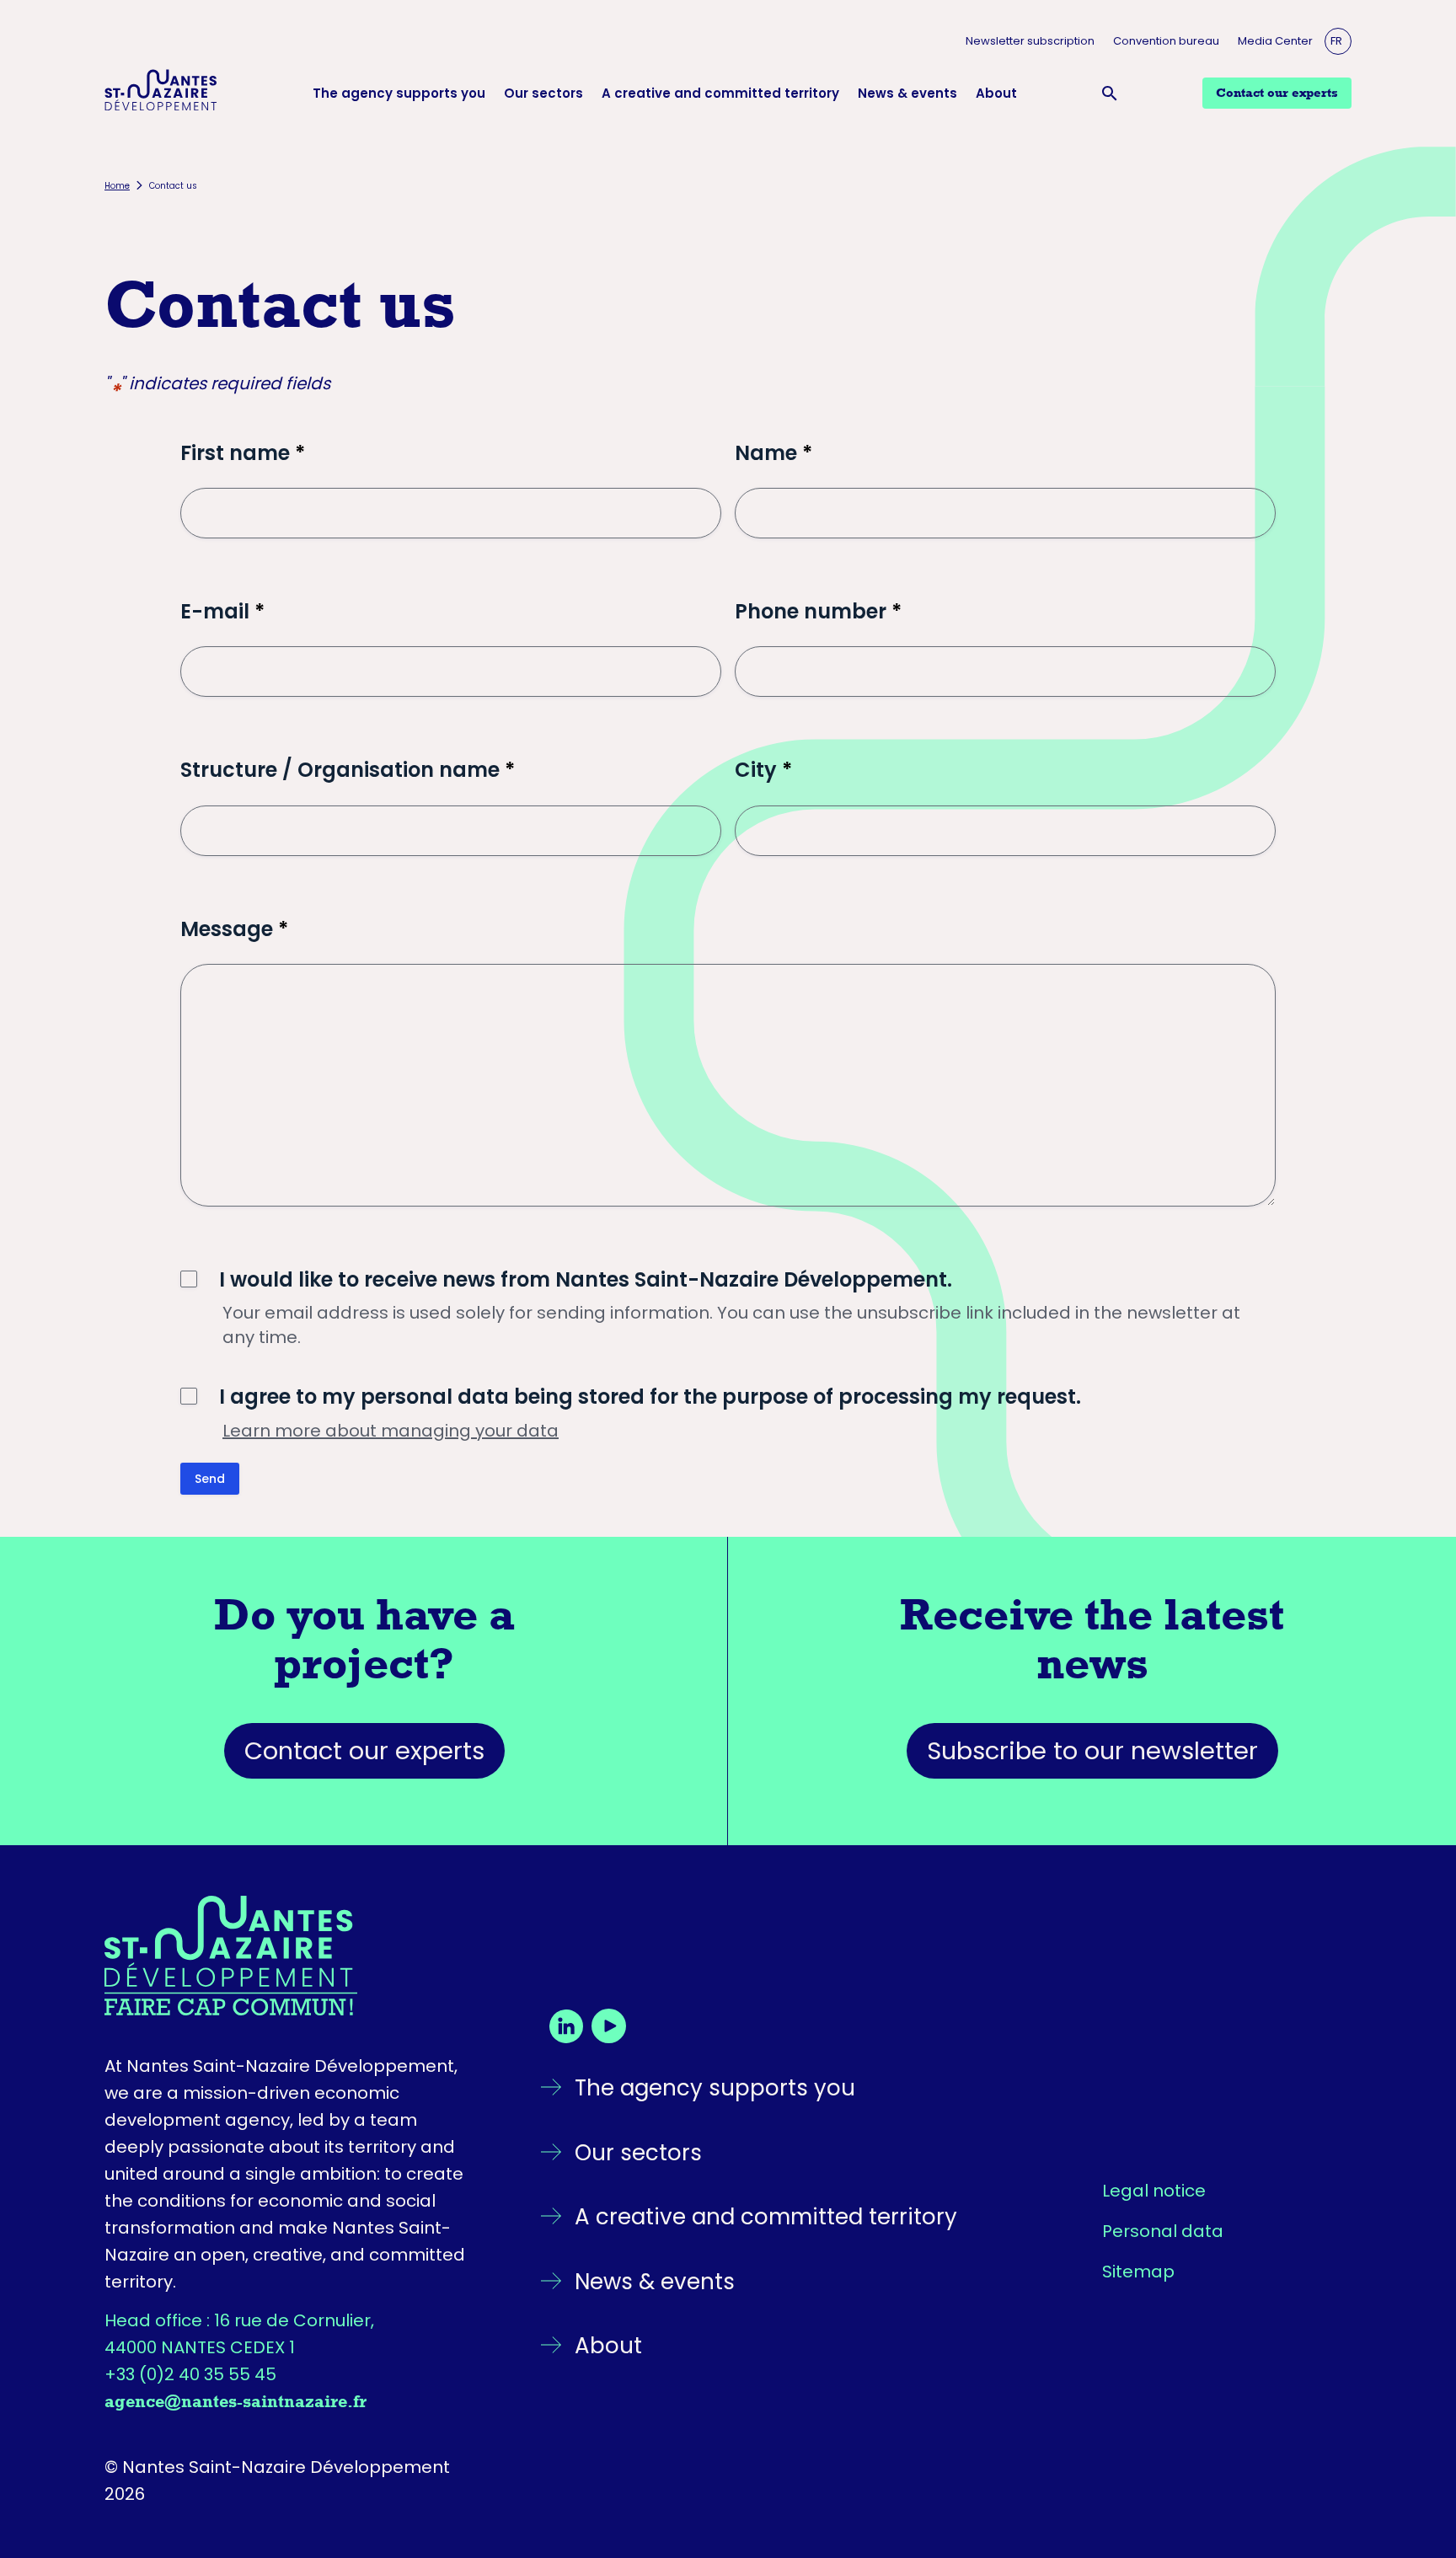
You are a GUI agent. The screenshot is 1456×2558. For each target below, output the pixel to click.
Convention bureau (1166, 41)
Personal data (1163, 2231)
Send (210, 1479)
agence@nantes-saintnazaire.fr (236, 2401)
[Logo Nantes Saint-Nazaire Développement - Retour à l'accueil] (161, 93)
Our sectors (543, 93)
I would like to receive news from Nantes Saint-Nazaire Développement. (586, 1279)
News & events (907, 93)
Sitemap (1138, 2272)
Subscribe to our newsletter (1092, 1751)
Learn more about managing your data (391, 1431)
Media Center (1275, 41)
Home (117, 186)
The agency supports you (399, 93)
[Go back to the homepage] (292, 1956)
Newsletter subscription (1030, 41)
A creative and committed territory (720, 93)
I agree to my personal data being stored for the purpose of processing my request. (650, 1397)
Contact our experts (364, 1751)
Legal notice (1154, 2191)
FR (1336, 41)
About (996, 93)
